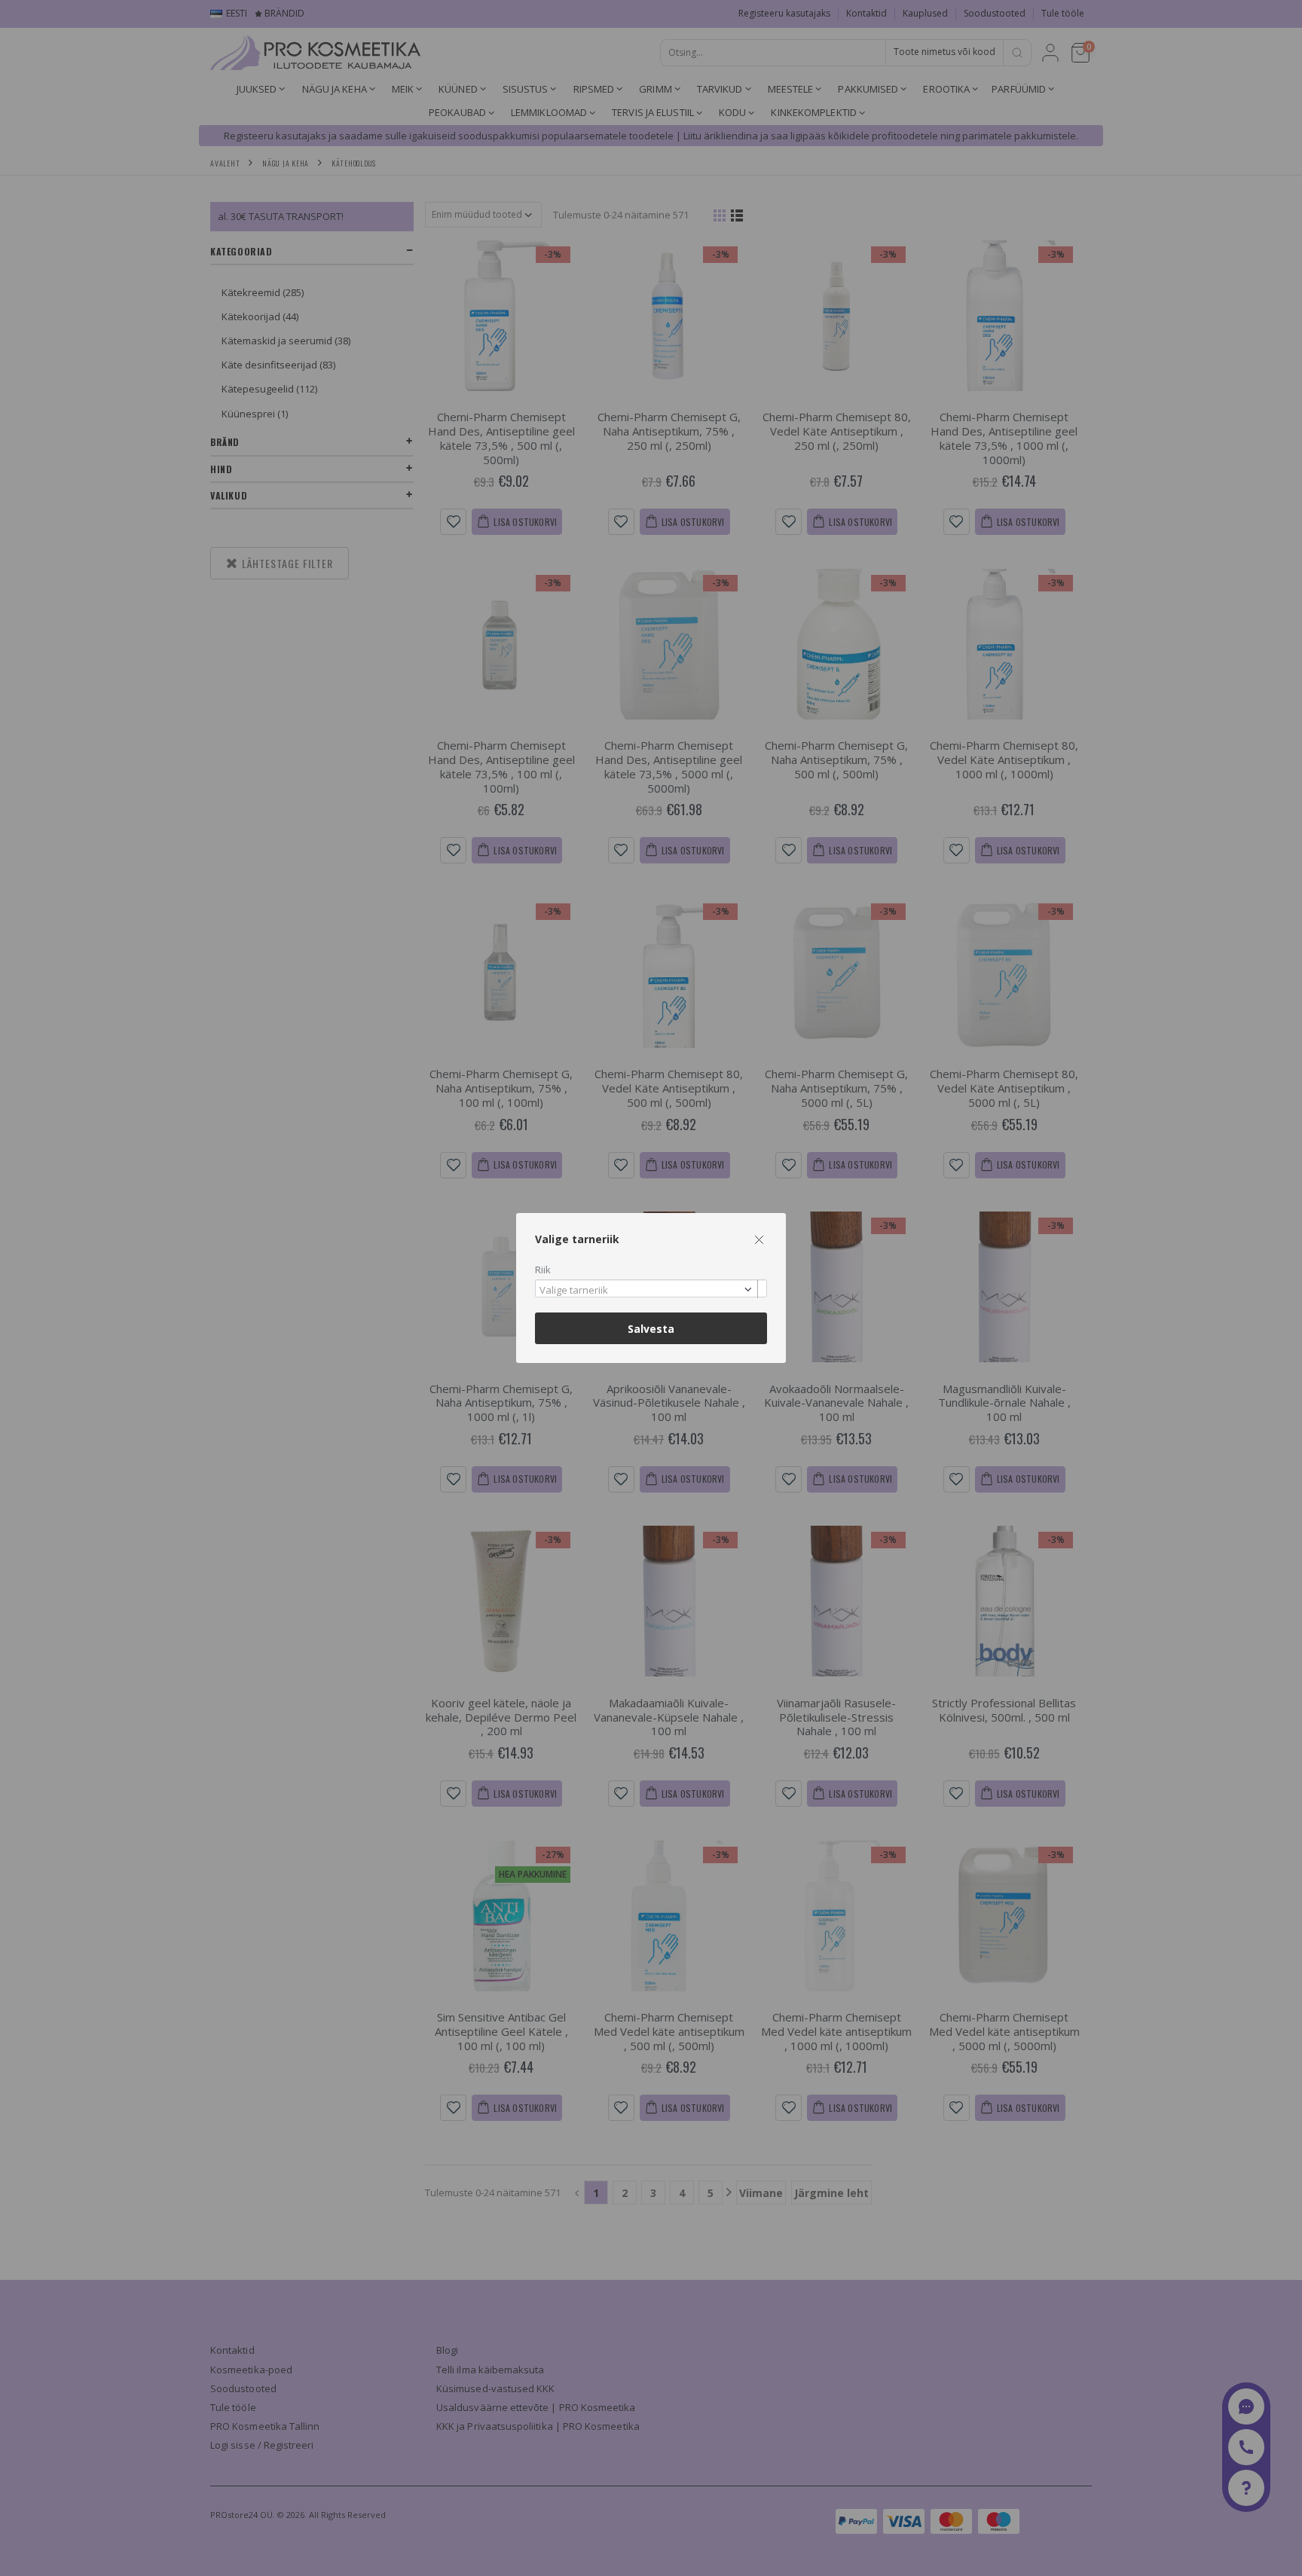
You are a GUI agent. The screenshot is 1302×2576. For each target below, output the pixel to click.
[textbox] (647, 1291)
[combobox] (651, 1289)
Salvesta (651, 1329)
